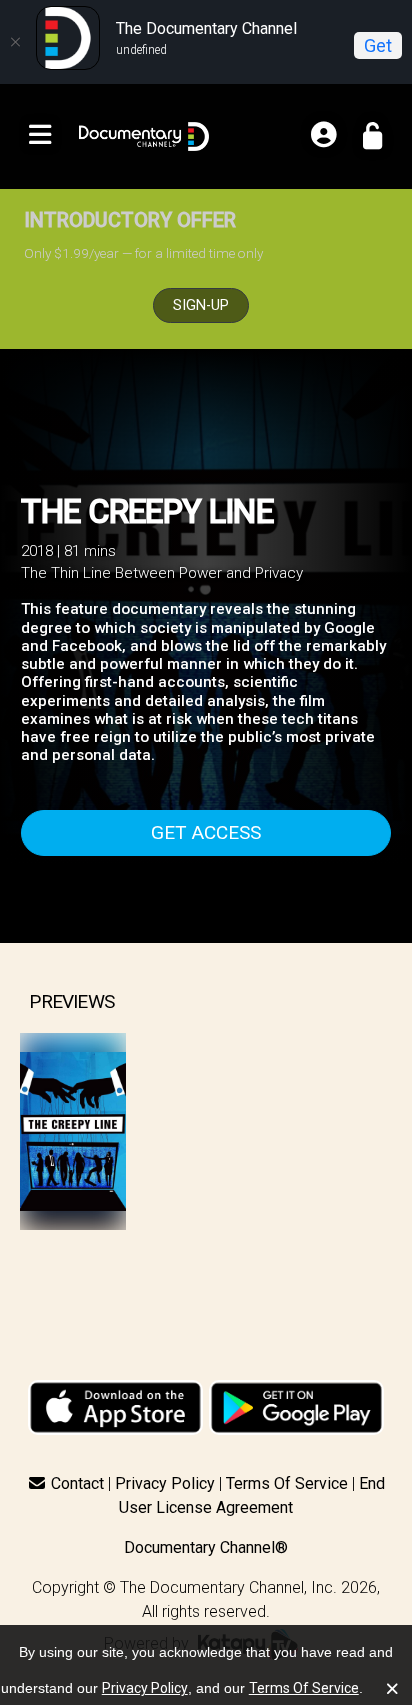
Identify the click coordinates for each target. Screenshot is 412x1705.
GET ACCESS (206, 832)
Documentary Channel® (206, 1547)
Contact (77, 1483)
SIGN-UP (201, 305)
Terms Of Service (287, 1483)
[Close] (15, 42)
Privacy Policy (165, 1483)
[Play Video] (73, 1131)
